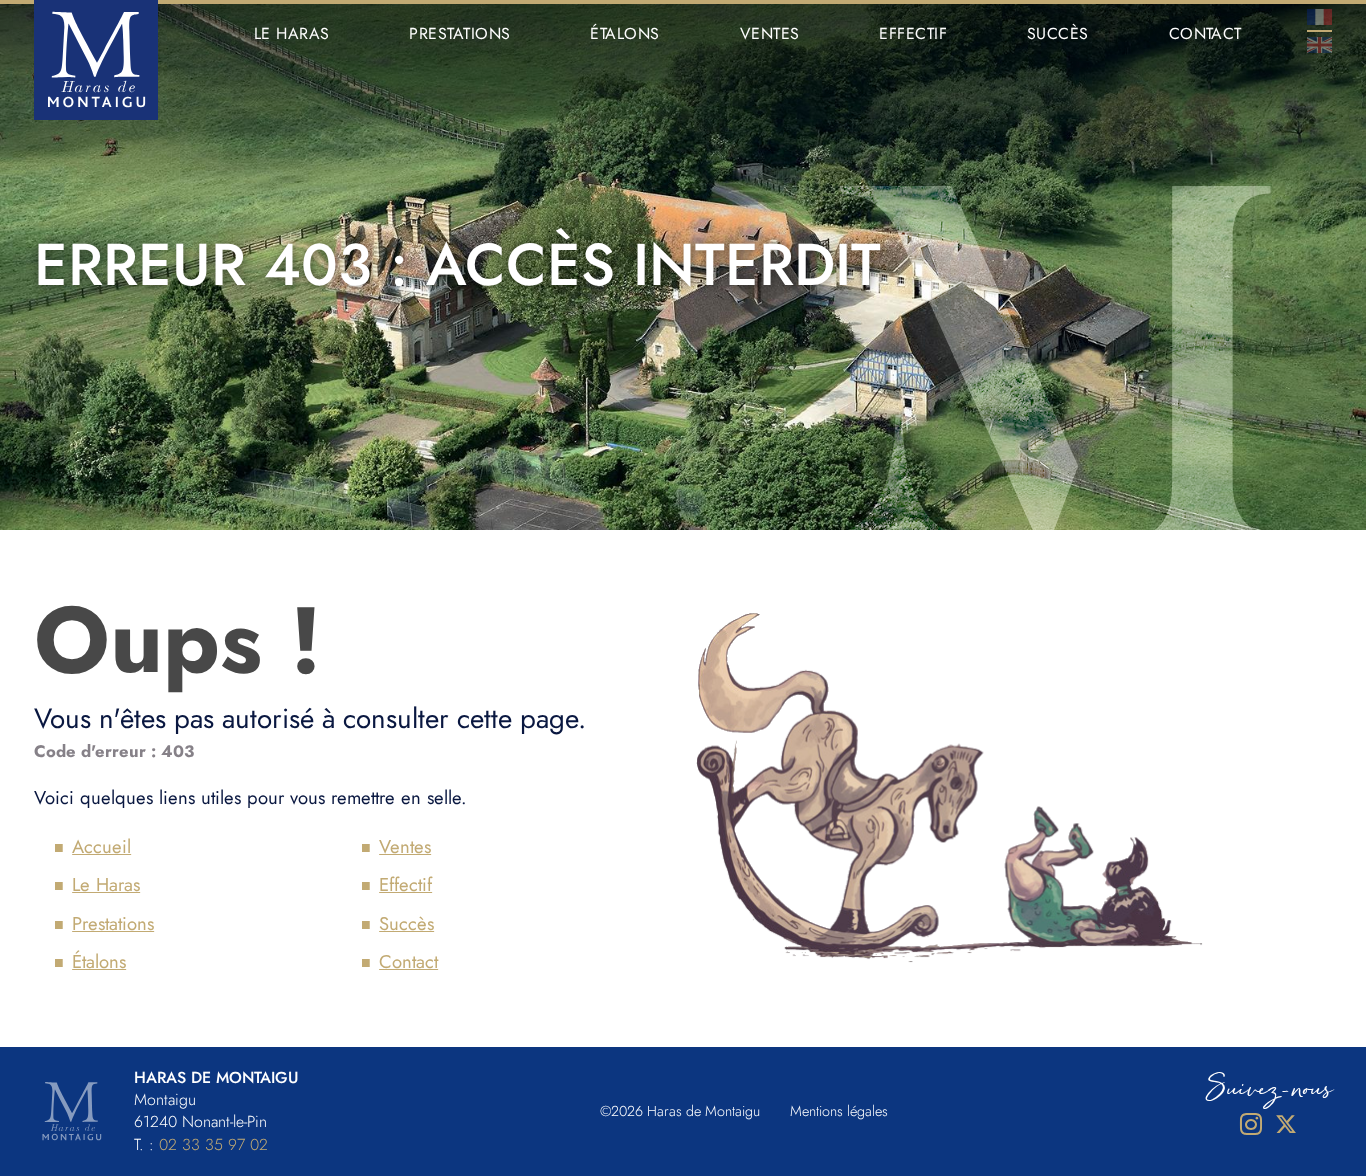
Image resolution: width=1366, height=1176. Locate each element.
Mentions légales (839, 1111)
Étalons (624, 33)
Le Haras (292, 33)
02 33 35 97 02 (213, 1144)
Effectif (913, 33)
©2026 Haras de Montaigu (680, 1111)
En (1319, 45)
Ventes (770, 33)
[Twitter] (1286, 1124)
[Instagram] (1251, 1124)
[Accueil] (95, 60)
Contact (1205, 33)
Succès (1058, 33)
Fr (1319, 17)
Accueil (101, 846)
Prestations (459, 33)
